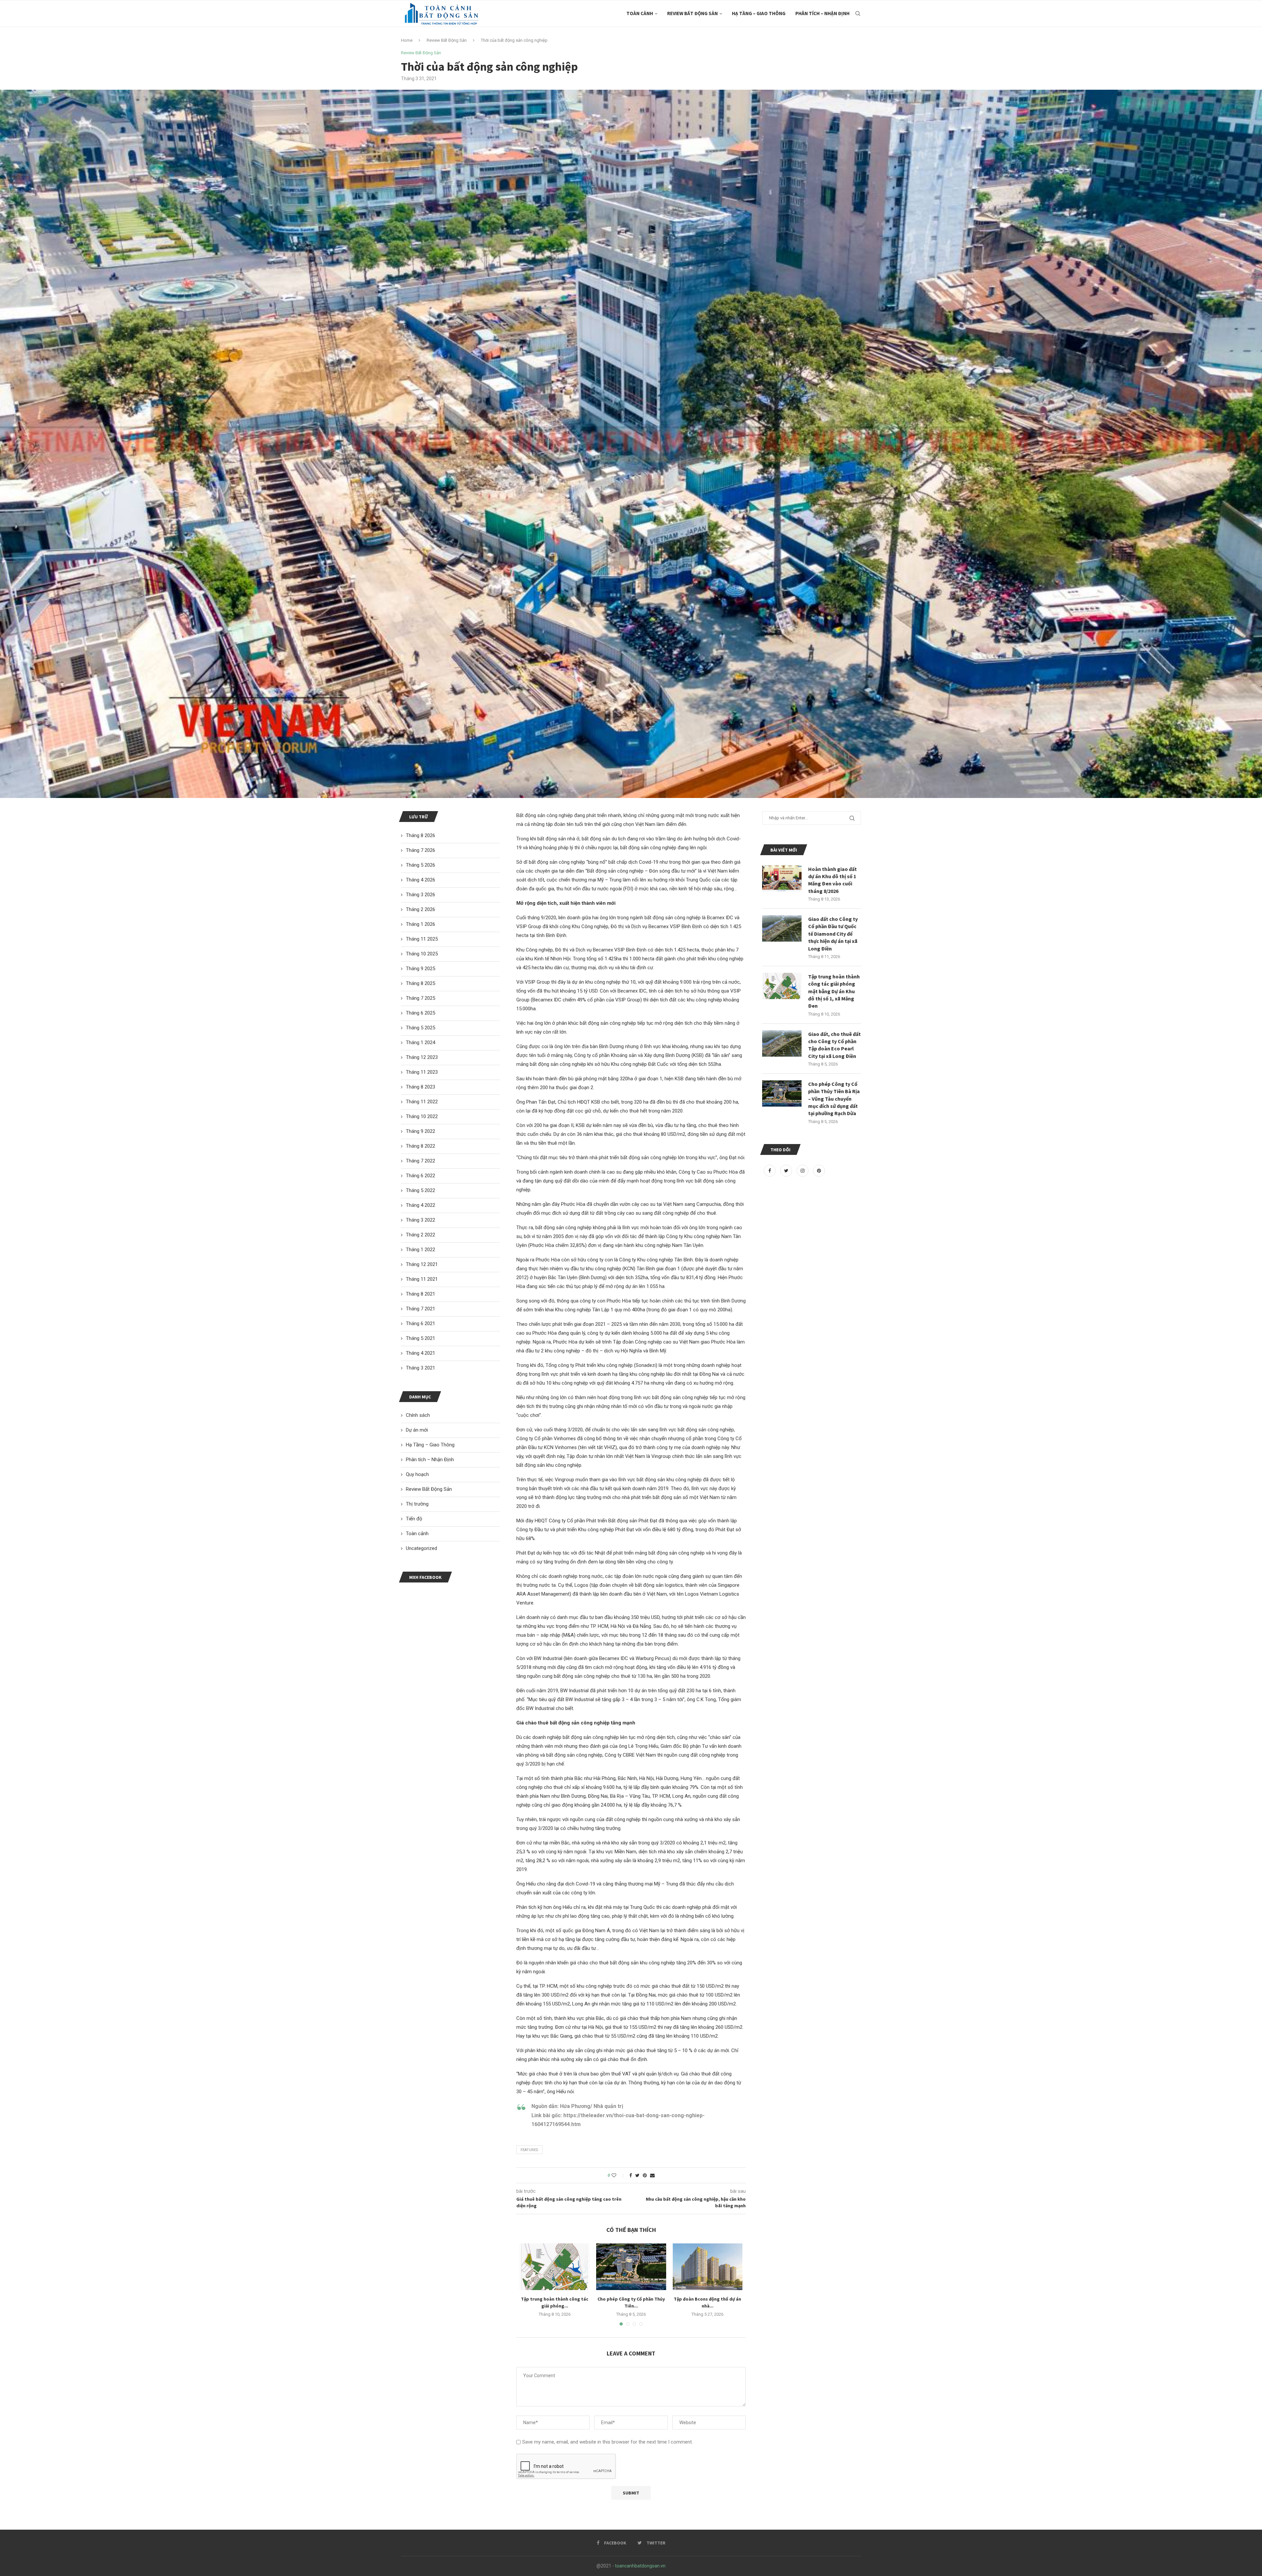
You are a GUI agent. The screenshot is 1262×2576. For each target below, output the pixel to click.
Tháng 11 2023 (422, 1072)
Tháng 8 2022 (421, 1146)
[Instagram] (803, 1171)
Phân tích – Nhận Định (822, 13)
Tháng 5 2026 (421, 865)
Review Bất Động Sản (692, 13)
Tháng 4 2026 (421, 880)
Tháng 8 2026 (421, 835)
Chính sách (418, 1415)
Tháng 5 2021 (421, 1338)
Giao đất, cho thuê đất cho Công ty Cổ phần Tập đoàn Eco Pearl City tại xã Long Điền (834, 1045)
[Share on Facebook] (631, 2175)
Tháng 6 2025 (421, 1013)
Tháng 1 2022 (421, 1250)
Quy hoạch (417, 1474)
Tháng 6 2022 (421, 1176)
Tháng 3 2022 (421, 1220)
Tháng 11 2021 (422, 1279)
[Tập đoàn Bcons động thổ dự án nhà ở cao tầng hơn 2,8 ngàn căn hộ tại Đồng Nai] (708, 2267)
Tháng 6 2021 (421, 1323)
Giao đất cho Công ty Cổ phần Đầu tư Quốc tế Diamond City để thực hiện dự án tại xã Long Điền (833, 934)
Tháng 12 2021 (422, 1264)
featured (529, 2150)
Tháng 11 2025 (422, 939)
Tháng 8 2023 (421, 1087)
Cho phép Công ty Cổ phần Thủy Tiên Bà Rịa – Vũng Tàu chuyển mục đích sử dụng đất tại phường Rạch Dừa (834, 1099)
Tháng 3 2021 (421, 1368)
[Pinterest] (819, 1171)
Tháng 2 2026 (421, 909)
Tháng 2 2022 (421, 1235)
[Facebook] (770, 1171)
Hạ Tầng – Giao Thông (759, 13)
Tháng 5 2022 (421, 1190)
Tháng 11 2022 (422, 1102)
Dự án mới (417, 1430)
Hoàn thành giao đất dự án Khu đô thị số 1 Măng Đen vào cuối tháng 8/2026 (832, 880)
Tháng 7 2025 (421, 998)
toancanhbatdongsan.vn (640, 2566)
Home (407, 40)
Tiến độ (414, 1519)
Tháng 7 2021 (421, 1309)
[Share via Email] (652, 2175)
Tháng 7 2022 (421, 1161)
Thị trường (417, 1504)
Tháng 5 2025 (421, 1028)
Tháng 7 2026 (421, 850)
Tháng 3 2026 (421, 895)
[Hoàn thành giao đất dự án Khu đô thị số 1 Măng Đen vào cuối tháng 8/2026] (782, 878)
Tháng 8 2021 (421, 1294)
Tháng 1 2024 (421, 1042)
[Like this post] (618, 2175)
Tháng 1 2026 (421, 924)
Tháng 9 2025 (421, 969)
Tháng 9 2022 (421, 1131)
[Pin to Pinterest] (645, 2175)
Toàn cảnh (640, 13)
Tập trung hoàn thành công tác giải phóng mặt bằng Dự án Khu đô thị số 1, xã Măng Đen (834, 991)
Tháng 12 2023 (422, 1057)
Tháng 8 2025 (421, 983)
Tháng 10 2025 (422, 954)
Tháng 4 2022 (421, 1205)
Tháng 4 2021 (421, 1353)
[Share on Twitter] (637, 2175)
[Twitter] (787, 1171)
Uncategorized (421, 1548)
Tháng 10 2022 (422, 1116)
